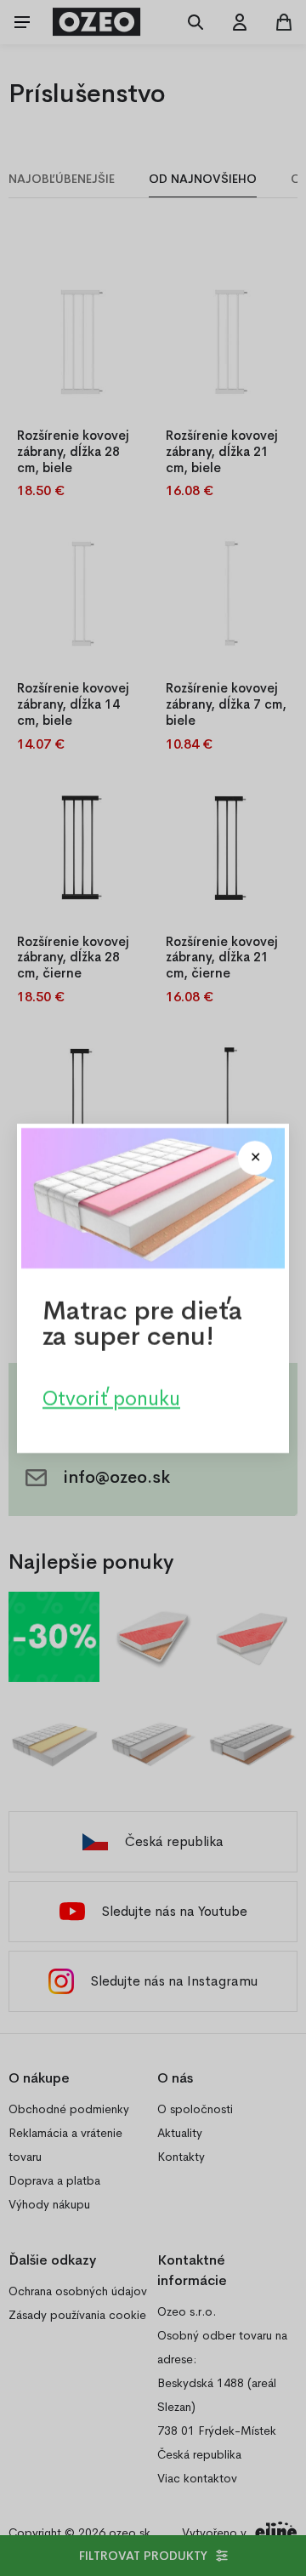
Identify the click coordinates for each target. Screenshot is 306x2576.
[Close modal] (255, 1158)
